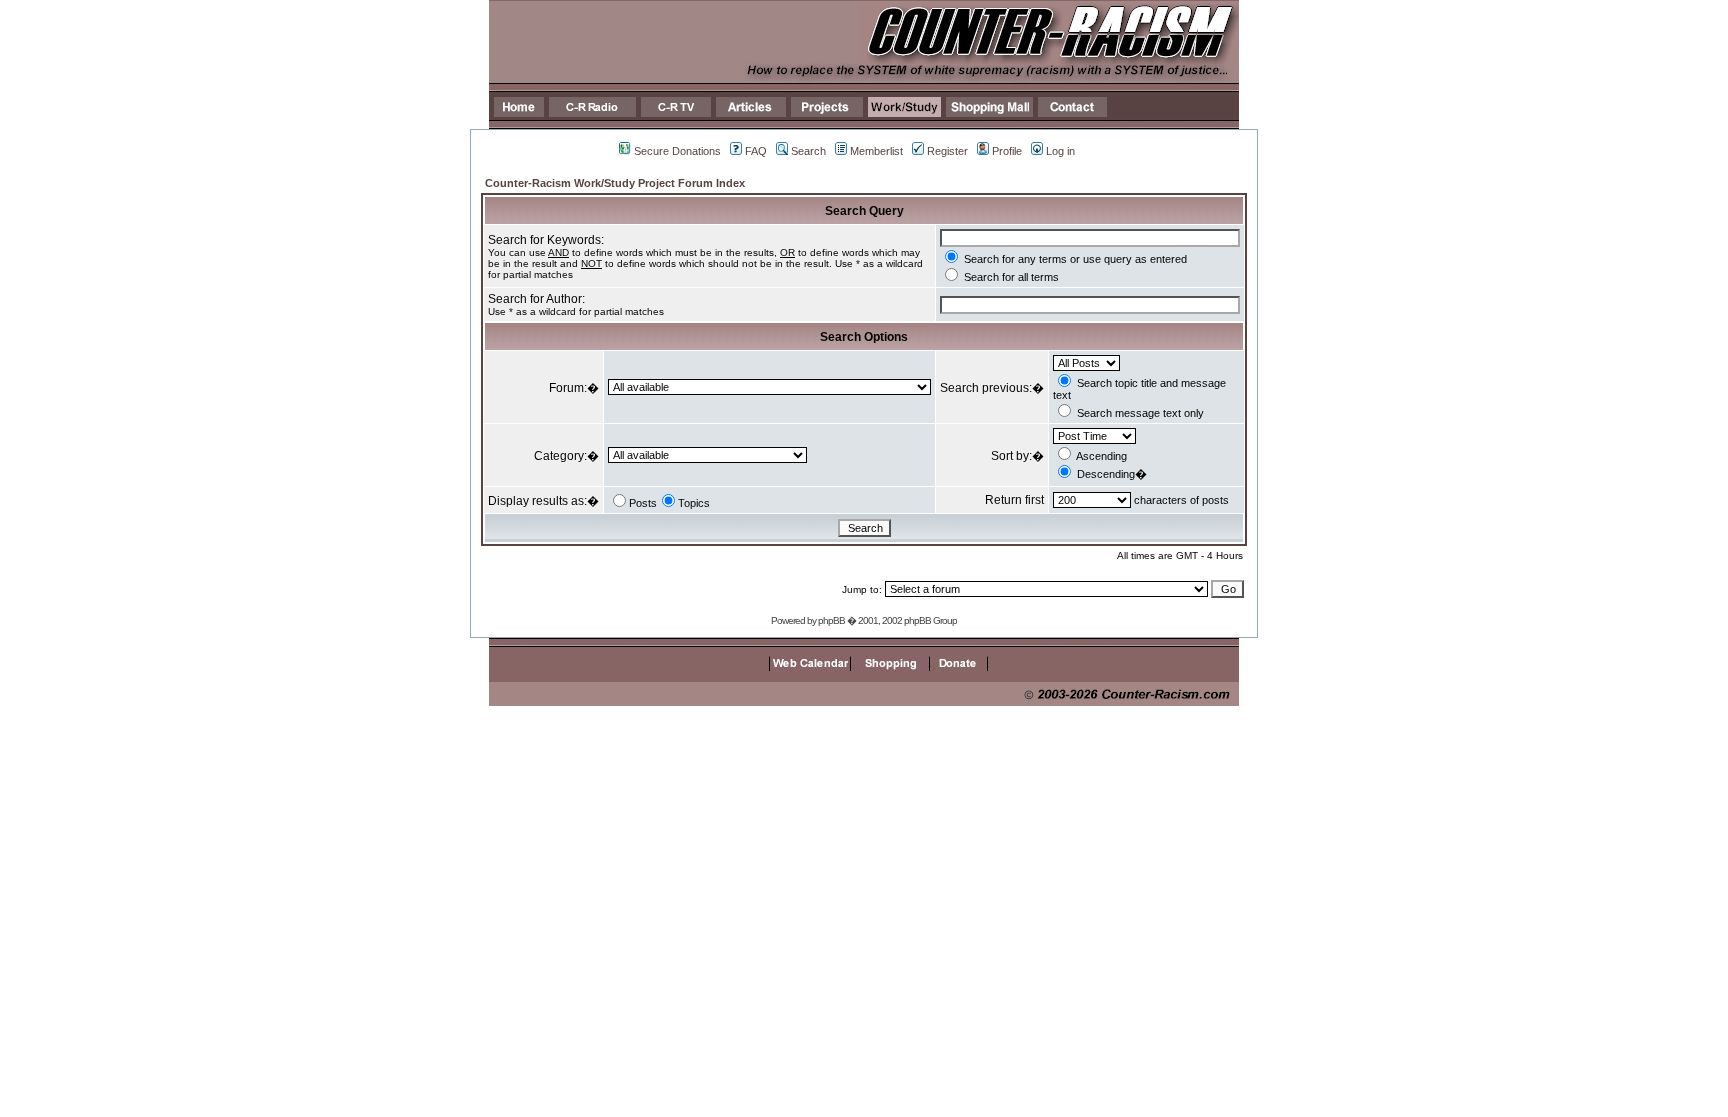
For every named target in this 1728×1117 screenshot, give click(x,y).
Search (808, 151)
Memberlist (876, 151)
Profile (1007, 151)
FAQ (756, 151)
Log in (1060, 151)
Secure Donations (677, 151)
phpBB (831, 620)
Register (947, 151)
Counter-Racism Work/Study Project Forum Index (615, 183)
